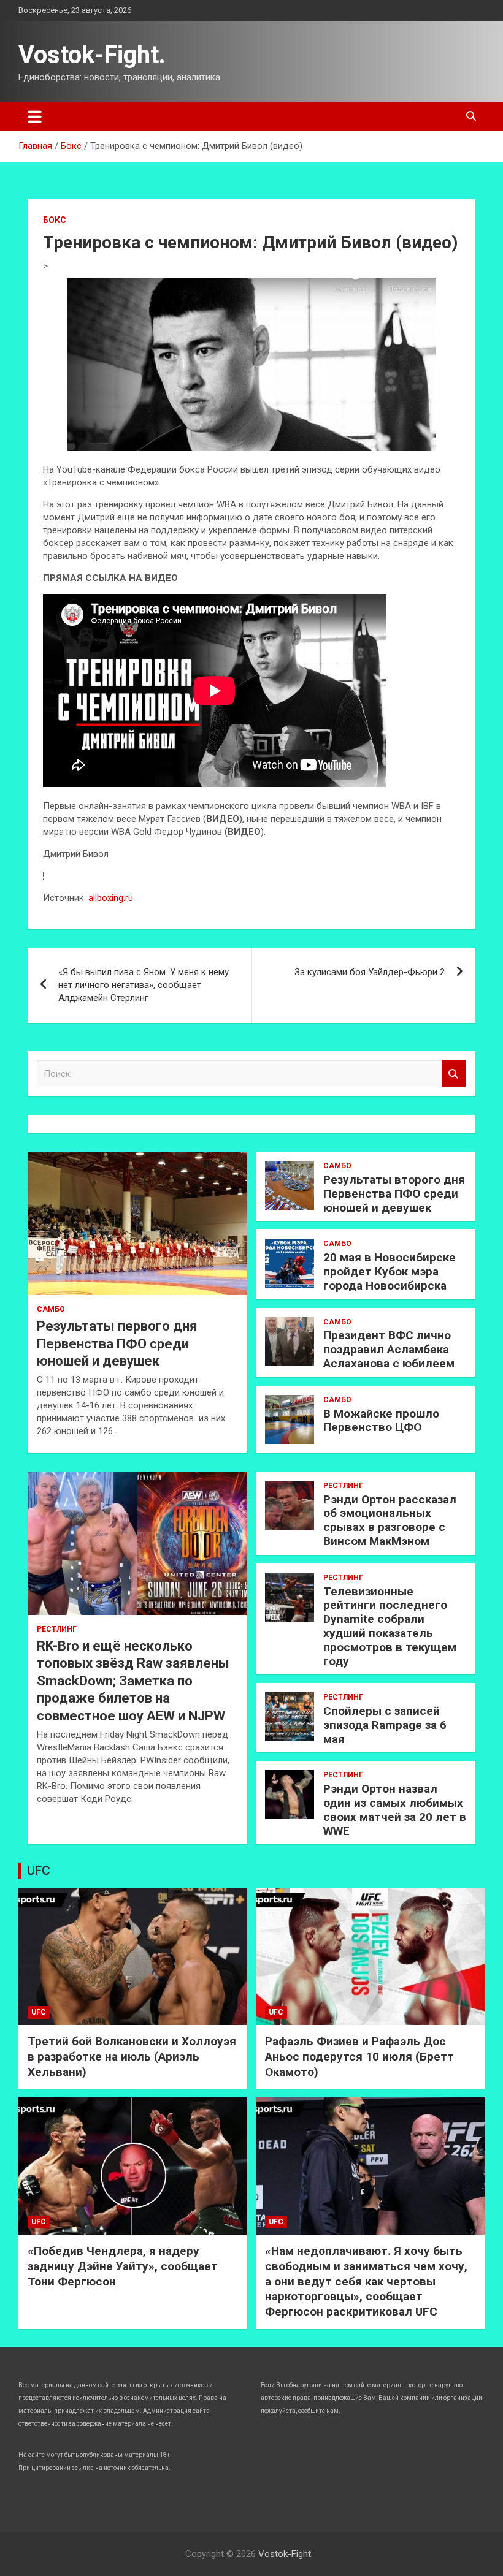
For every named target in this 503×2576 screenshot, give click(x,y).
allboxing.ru (111, 898)
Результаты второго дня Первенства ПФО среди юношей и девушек (394, 1194)
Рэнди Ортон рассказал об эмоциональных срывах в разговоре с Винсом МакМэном (390, 1520)
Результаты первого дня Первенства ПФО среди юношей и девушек (117, 1343)
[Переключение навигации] (35, 116)
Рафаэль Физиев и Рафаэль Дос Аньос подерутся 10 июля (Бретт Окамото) (359, 2056)
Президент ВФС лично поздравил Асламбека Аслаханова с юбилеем (389, 1349)
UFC (39, 1871)
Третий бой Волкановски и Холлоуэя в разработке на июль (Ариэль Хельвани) (132, 2056)
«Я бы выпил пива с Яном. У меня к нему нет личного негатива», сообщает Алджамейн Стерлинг (144, 985)
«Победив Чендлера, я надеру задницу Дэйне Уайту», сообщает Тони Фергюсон (123, 2266)
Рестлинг (57, 1629)
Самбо (51, 1309)
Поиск (454, 1074)
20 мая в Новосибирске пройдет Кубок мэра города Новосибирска (390, 1271)
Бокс (55, 220)
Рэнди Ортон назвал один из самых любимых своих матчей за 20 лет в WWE (395, 1810)
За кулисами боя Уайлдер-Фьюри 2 (370, 972)
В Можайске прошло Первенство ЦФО (381, 1421)
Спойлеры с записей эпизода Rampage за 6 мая (385, 1725)
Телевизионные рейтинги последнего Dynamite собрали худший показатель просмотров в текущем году (390, 1626)
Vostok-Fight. (92, 55)
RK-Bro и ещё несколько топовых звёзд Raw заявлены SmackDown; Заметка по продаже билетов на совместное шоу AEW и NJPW (133, 1681)
